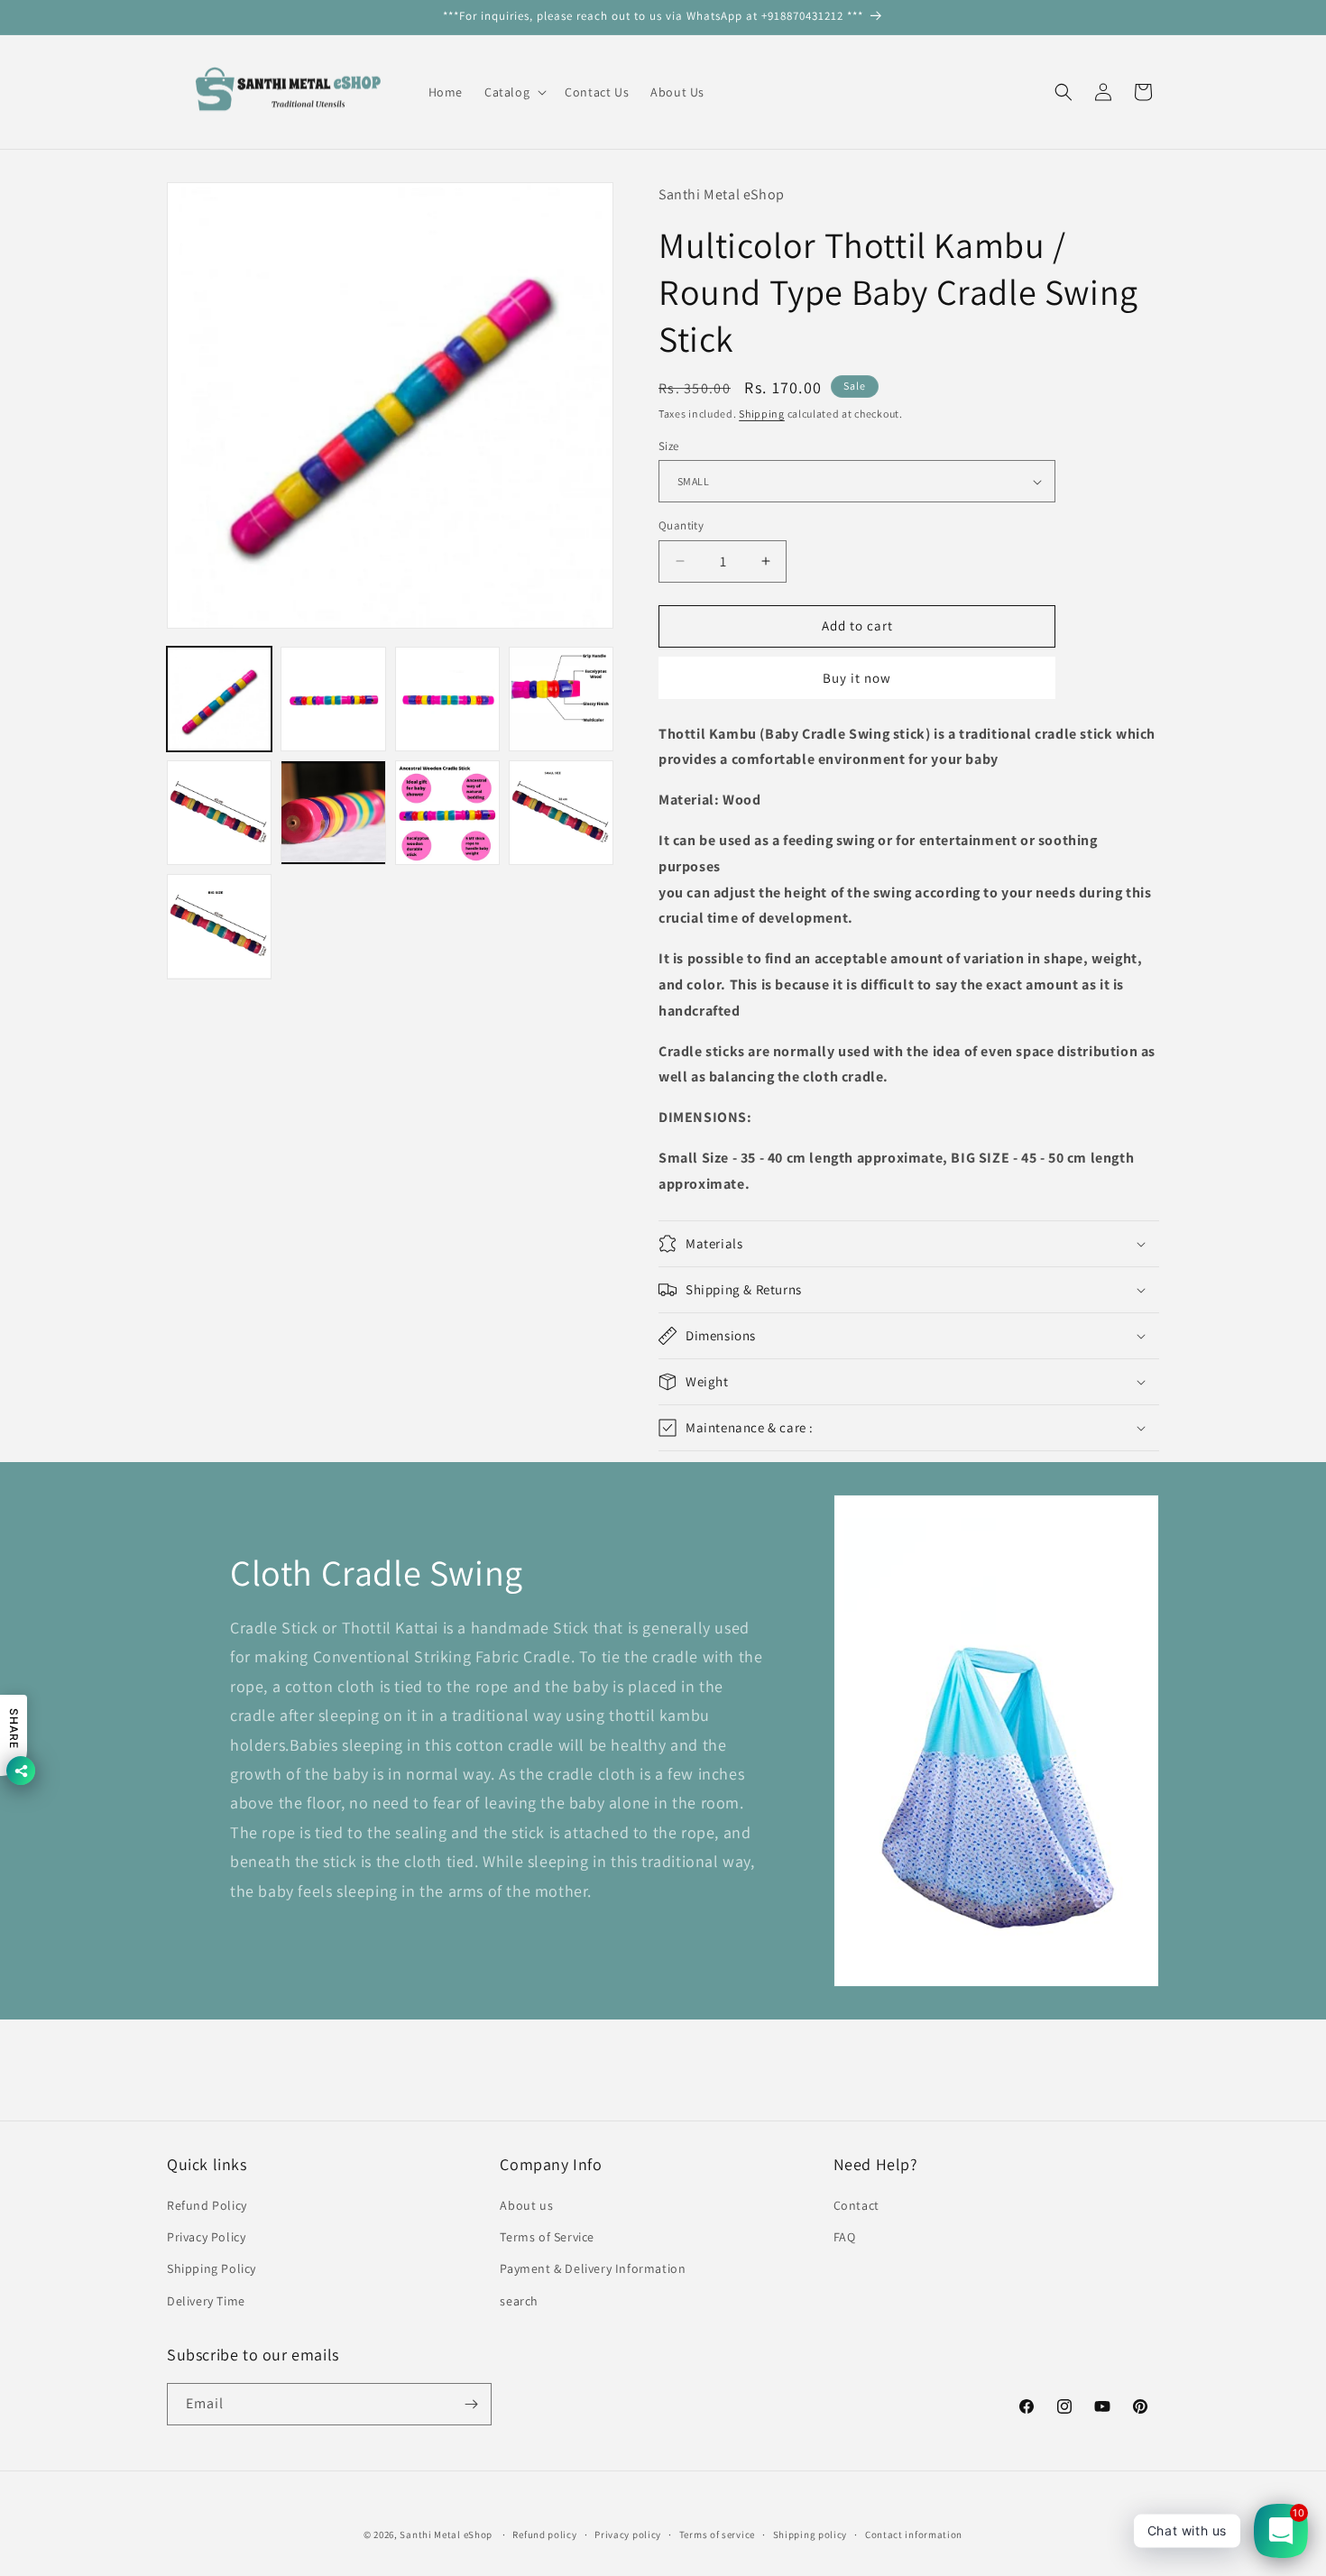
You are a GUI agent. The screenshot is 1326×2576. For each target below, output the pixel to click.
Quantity (681, 525)
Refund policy (544, 2535)
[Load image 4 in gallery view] (561, 699)
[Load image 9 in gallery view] (219, 926)
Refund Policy (207, 2205)
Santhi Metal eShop (446, 2535)
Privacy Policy (206, 2237)
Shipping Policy (212, 2268)
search (519, 2301)
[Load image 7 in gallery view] (447, 813)
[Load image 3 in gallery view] (447, 699)
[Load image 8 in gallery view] (561, 813)
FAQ (845, 2237)
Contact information (914, 2535)
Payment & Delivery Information (593, 2268)
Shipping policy (810, 2535)
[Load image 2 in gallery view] (333, 699)
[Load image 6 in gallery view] (333, 813)
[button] (514, 92)
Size (669, 446)
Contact (856, 2205)
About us (526, 2205)
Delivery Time (206, 2301)
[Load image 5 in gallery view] (219, 813)
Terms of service (717, 2535)
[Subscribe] (471, 2404)
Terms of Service (547, 2237)
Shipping (762, 414)
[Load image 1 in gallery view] (219, 699)
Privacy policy (628, 2535)
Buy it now (857, 678)
